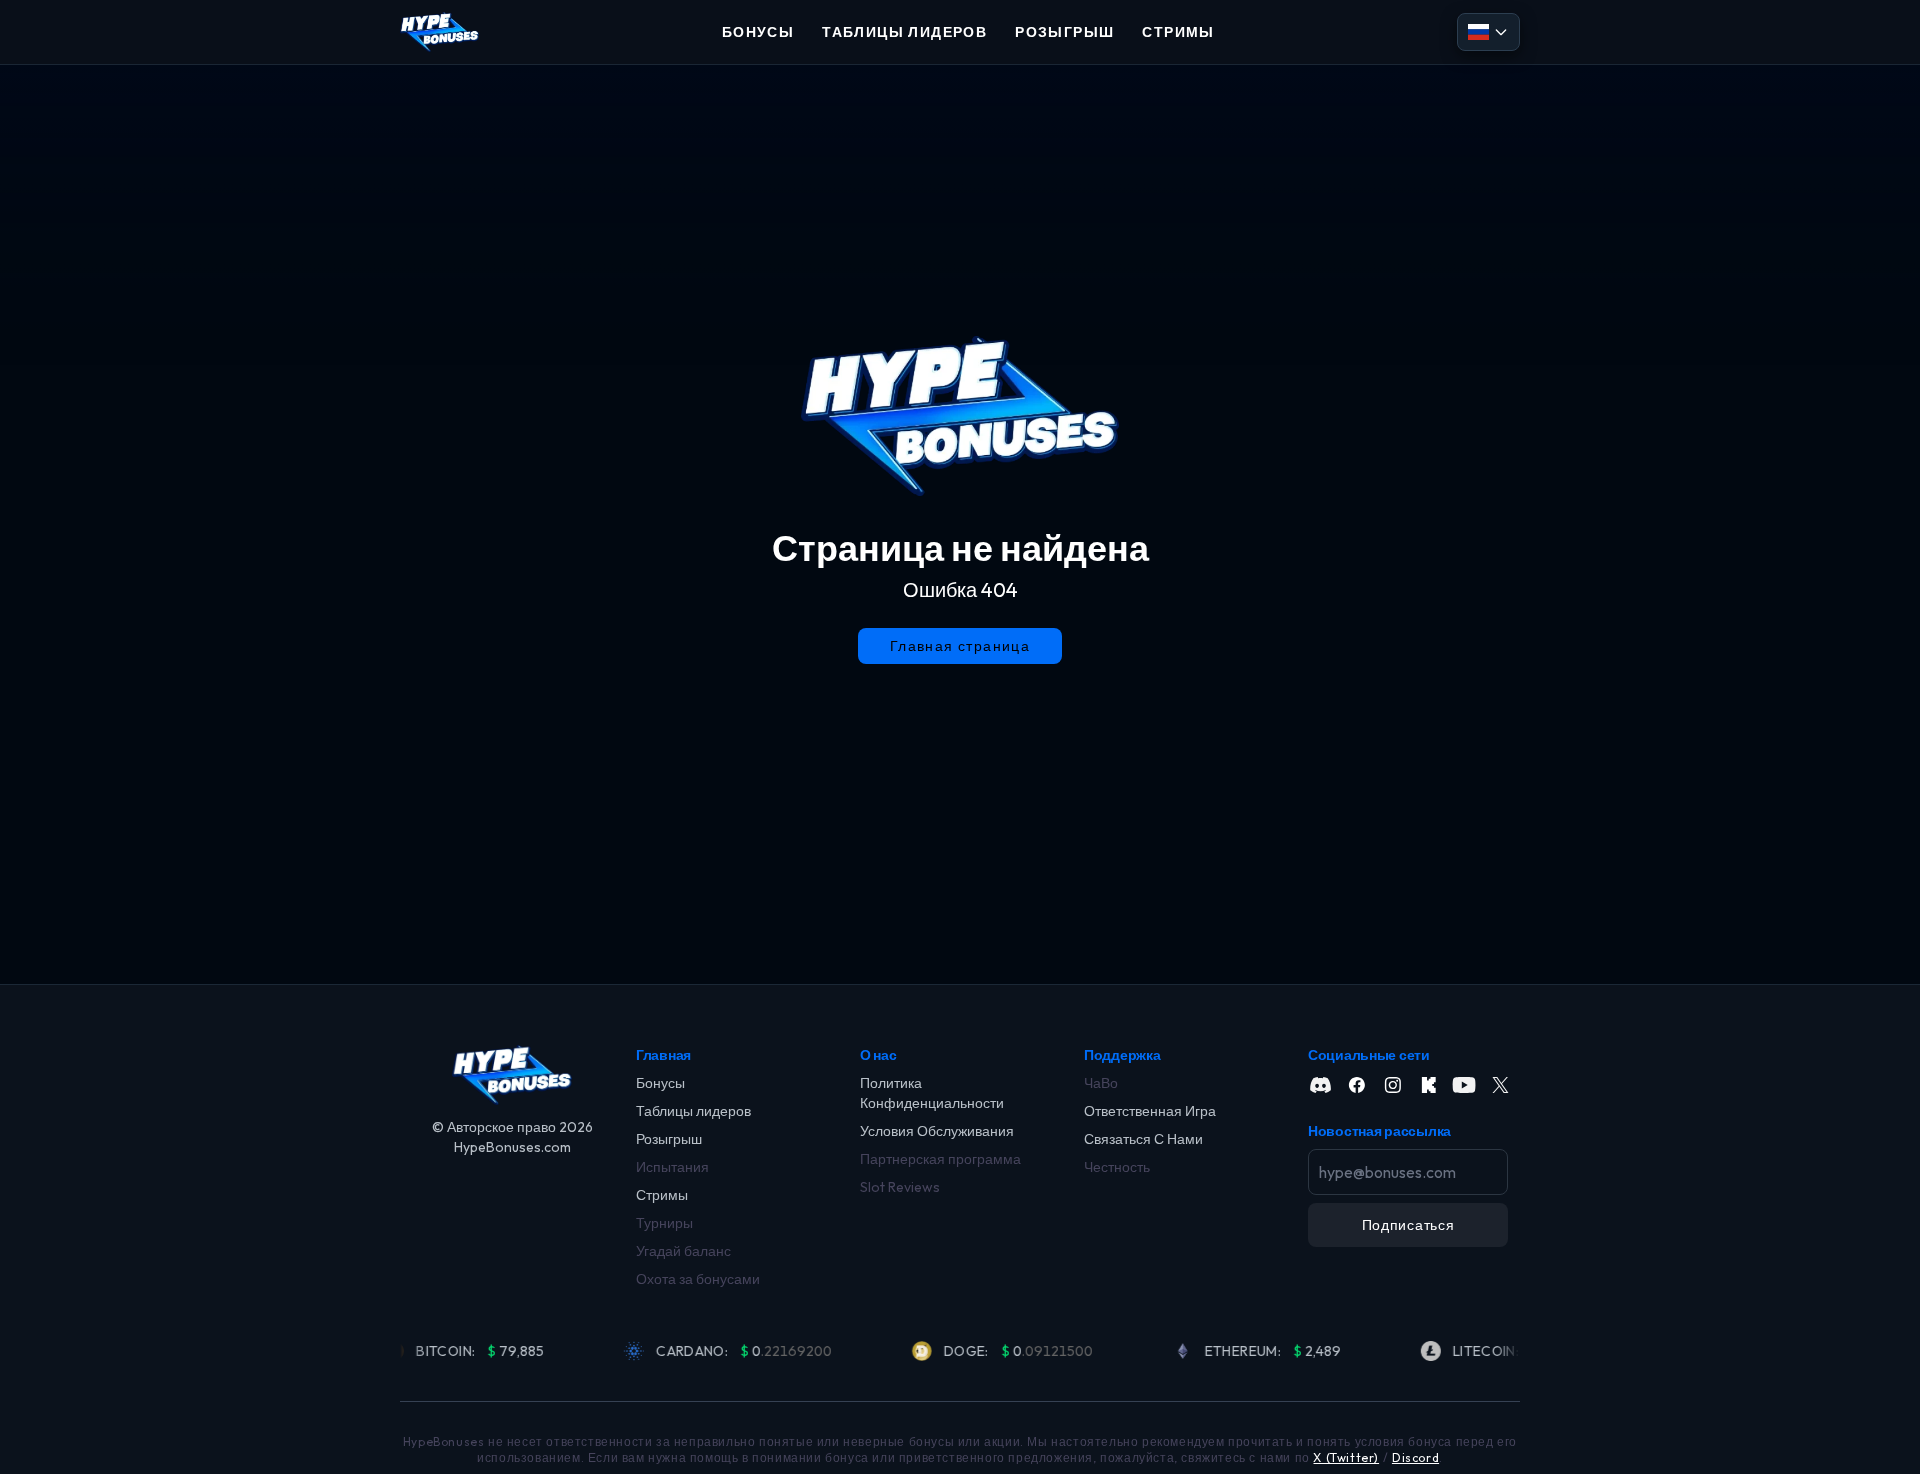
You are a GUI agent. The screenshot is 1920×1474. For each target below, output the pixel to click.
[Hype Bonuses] (439, 32)
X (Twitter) (1346, 1457)
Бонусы (660, 1083)
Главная (663, 1055)
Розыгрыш (669, 1139)
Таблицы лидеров (693, 1111)
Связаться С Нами (1143, 1139)
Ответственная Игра (1150, 1111)
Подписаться (1408, 1225)
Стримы (662, 1195)
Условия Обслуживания (937, 1131)
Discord (1415, 1457)
